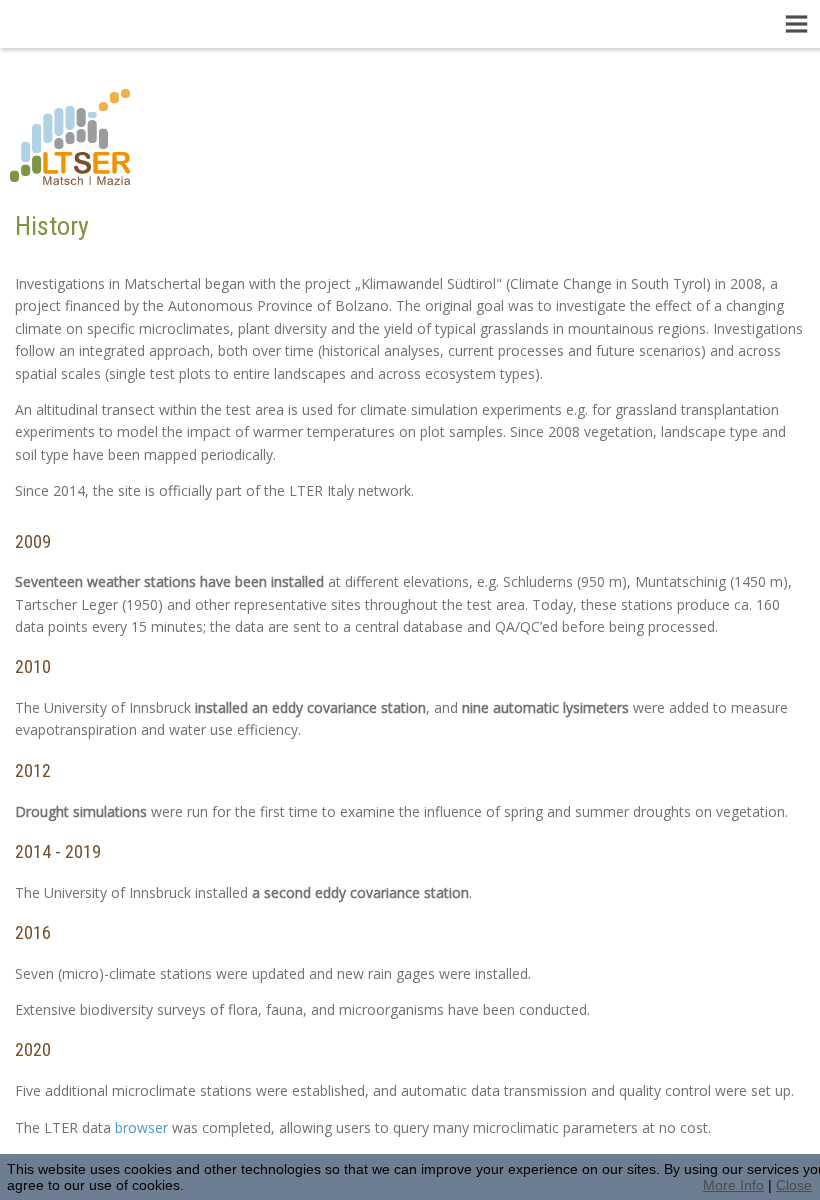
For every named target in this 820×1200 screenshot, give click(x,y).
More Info (733, 1185)
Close (794, 1185)
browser (143, 1127)
